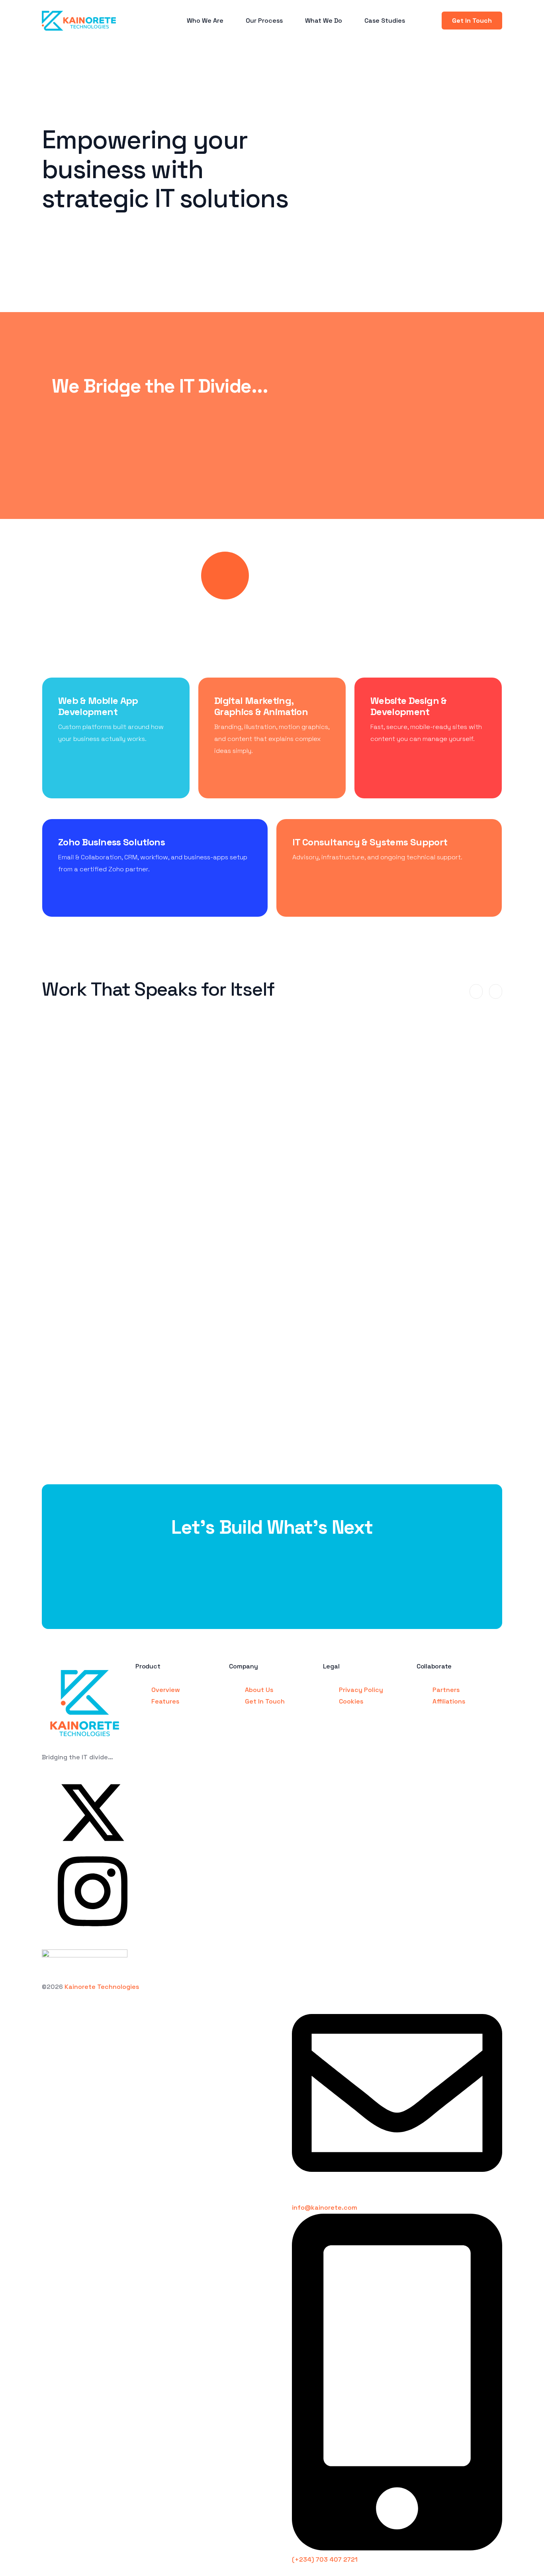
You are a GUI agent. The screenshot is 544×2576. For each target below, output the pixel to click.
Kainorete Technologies (102, 1987)
